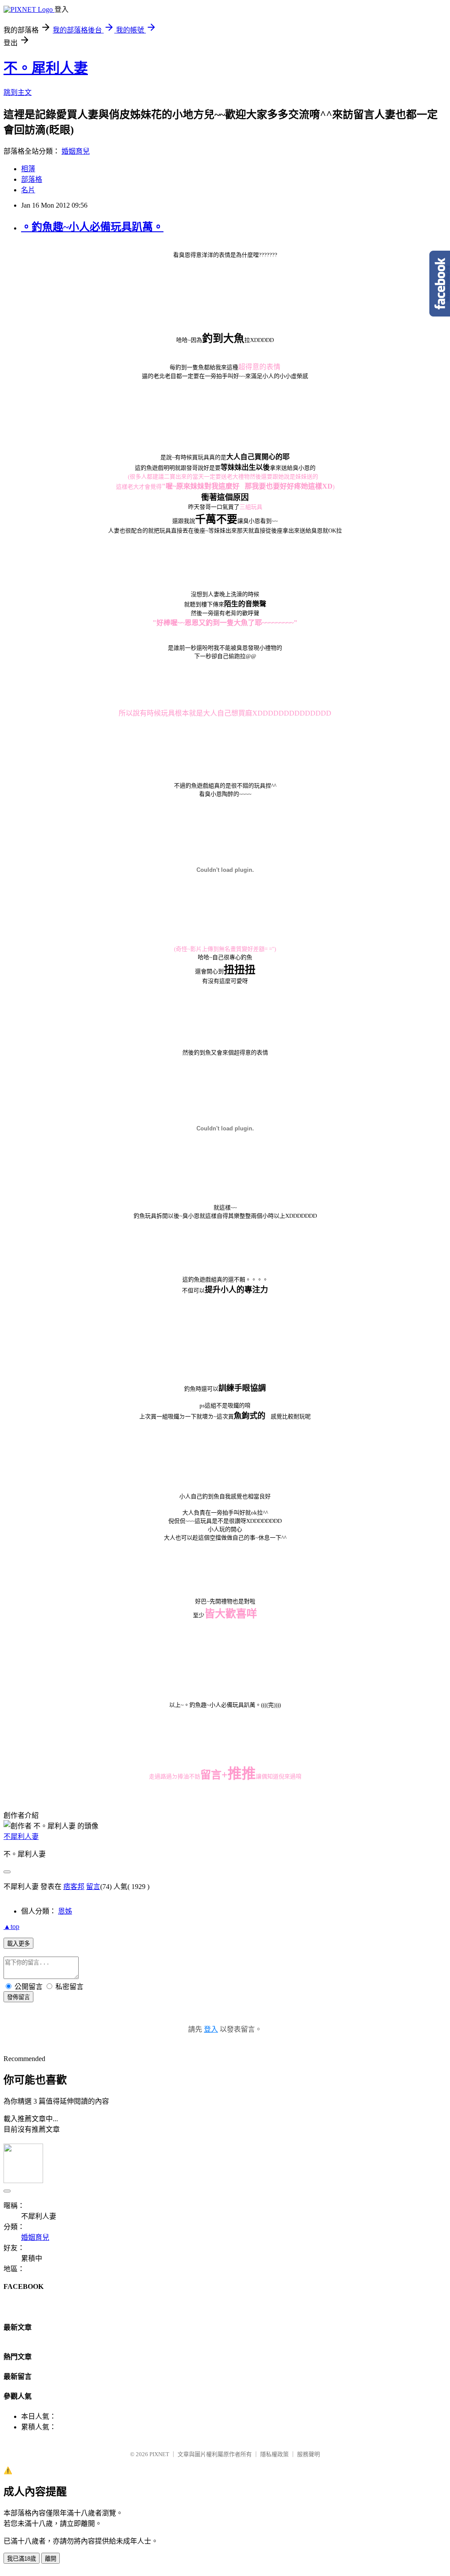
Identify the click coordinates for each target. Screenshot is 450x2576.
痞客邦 (74, 1887)
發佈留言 (18, 1997)
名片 (28, 190)
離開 (51, 2559)
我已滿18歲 (22, 2559)
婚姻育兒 (76, 151)
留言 (93, 1887)
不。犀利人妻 (46, 68)
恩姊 (65, 1911)
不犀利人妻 (21, 1837)
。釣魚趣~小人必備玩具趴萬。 (92, 227)
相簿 (28, 169)
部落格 (32, 179)
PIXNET (159, 2454)
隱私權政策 (274, 2454)
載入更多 (18, 1944)
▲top (11, 1927)
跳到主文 (18, 92)
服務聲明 (308, 2454)
